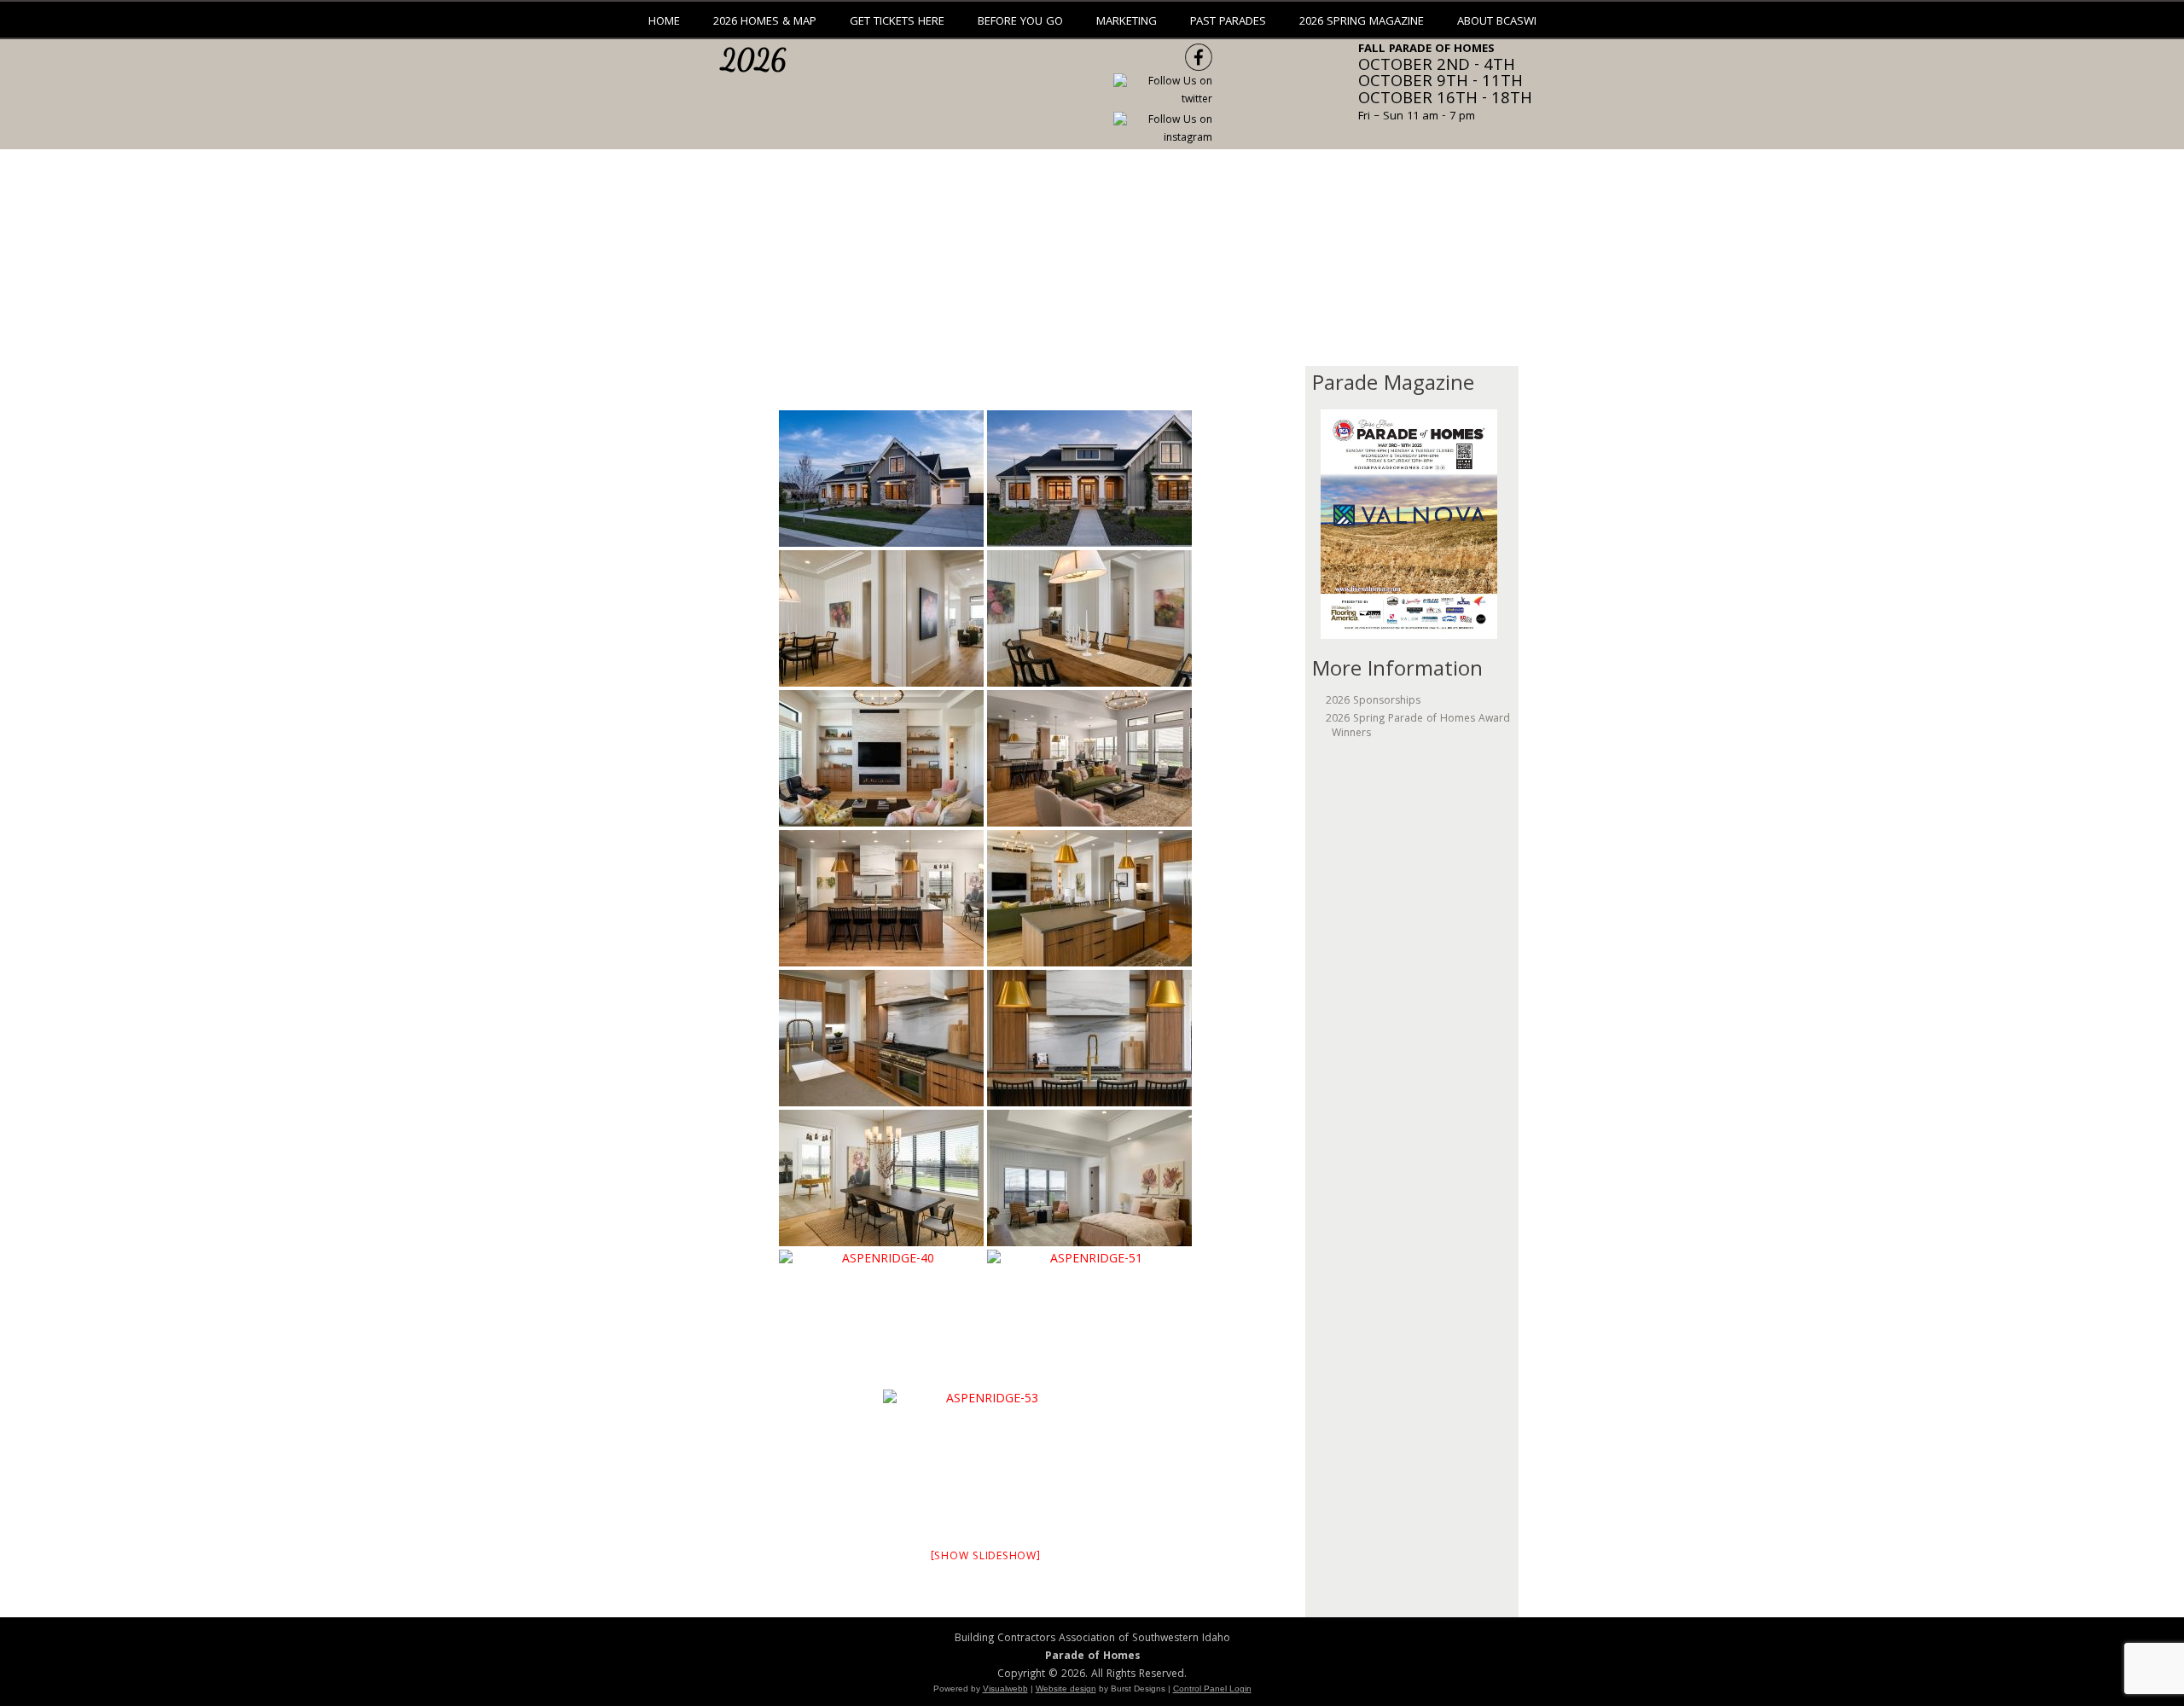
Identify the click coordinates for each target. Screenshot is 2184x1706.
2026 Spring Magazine (1362, 22)
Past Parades (1228, 22)
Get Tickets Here (897, 22)
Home (664, 22)
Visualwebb (1005, 1689)
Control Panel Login (1212, 1689)
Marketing (1127, 22)
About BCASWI (1497, 22)
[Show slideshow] (986, 1557)
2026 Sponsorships (1373, 702)
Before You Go (1020, 22)
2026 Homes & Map (765, 22)
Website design (1066, 1689)
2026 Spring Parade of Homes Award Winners (1418, 726)
